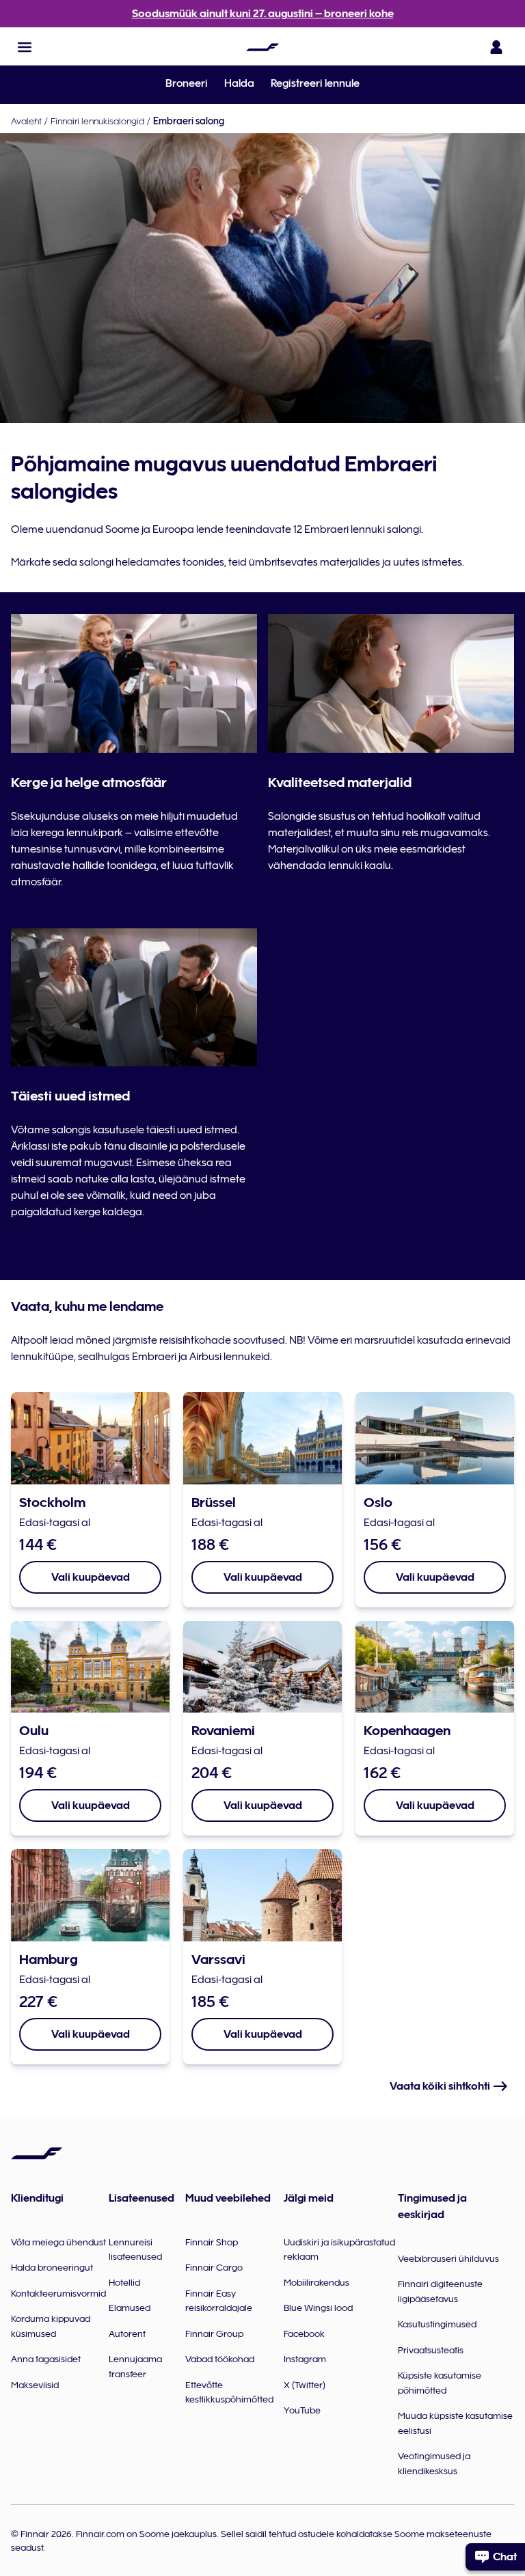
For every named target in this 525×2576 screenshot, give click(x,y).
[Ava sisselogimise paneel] (496, 47)
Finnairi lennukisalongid (97, 121)
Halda (239, 83)
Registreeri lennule (315, 83)
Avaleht (26, 121)
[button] (25, 47)
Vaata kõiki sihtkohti (441, 2086)
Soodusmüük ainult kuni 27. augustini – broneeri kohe (263, 14)
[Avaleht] (262, 47)
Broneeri (187, 83)
